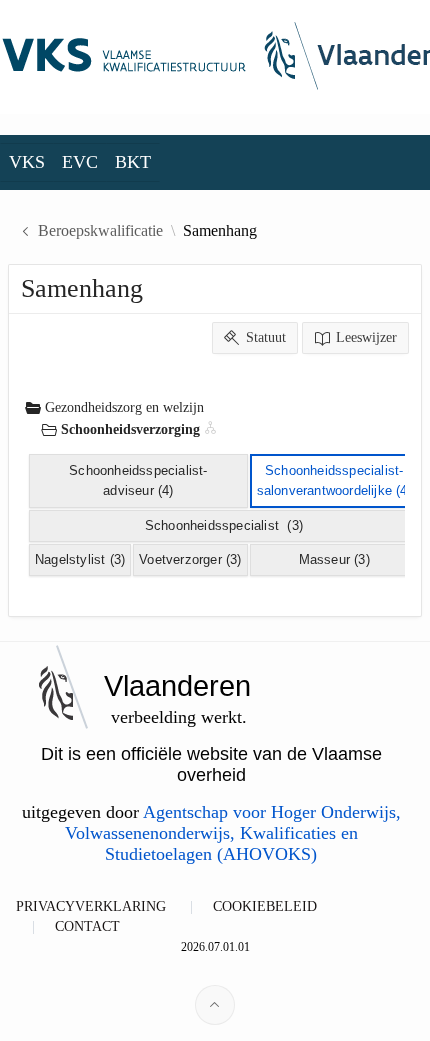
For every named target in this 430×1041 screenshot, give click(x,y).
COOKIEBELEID (265, 906)
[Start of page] (215, 1005)
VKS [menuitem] (27, 162)
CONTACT (87, 926)
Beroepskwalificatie (100, 231)
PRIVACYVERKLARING (91, 906)
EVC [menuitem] (80, 162)
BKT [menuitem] (133, 162)
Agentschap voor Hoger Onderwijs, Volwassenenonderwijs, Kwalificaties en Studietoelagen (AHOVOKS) (233, 833)
